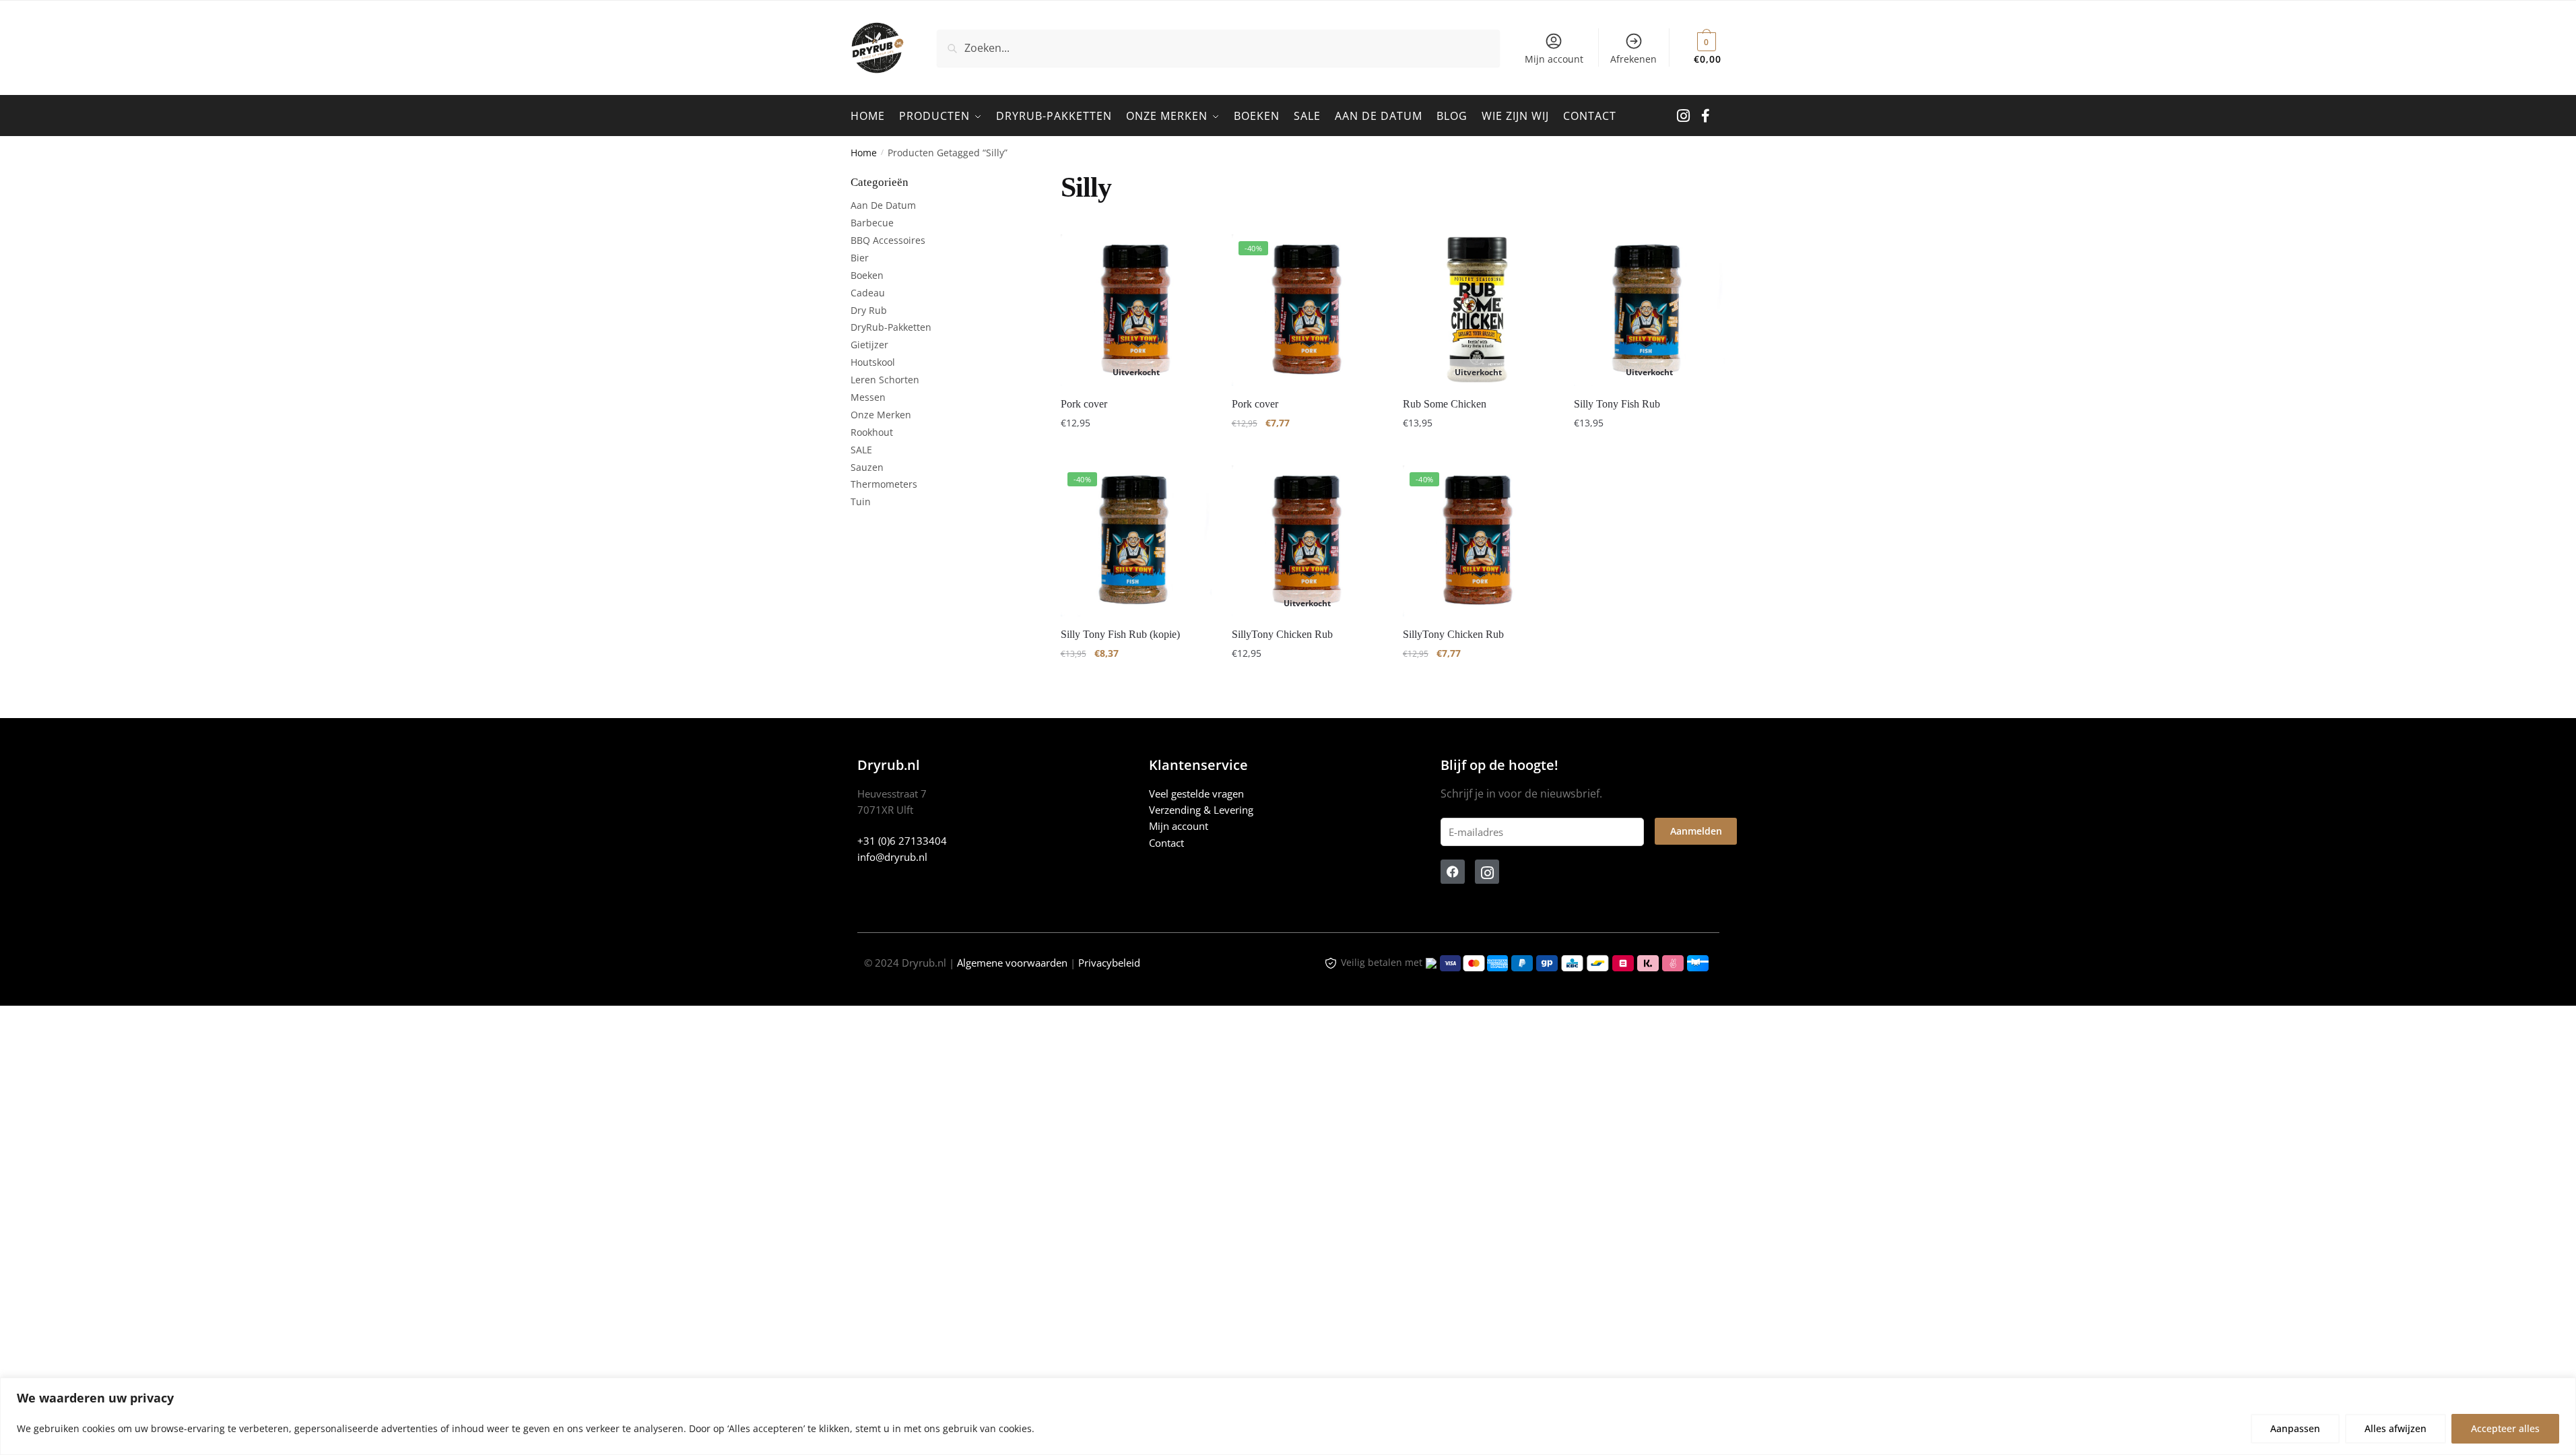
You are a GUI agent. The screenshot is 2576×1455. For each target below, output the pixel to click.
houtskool (873, 362)
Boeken (867, 275)
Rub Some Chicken (1445, 404)
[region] (1288, 1416)
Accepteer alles (2505, 1428)
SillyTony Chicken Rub (1282, 634)
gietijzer (869, 345)
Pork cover (1084, 404)
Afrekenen (1633, 59)
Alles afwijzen (2396, 1428)
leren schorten (885, 380)
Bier (860, 258)
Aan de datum (883, 205)
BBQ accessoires (888, 240)
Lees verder (1136, 450)
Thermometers (884, 484)
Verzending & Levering (1201, 810)
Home (864, 153)
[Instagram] (1487, 872)
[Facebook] (1453, 872)
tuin (861, 502)
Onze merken (881, 415)
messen (868, 397)
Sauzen (867, 467)
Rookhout (872, 432)
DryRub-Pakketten (891, 327)
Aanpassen (2295, 1428)
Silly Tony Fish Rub (1617, 404)
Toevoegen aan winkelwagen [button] (1307, 450)
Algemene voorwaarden (1012, 963)
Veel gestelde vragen (1196, 794)
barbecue (872, 223)
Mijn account (1554, 59)
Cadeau (868, 293)
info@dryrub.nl (892, 857)
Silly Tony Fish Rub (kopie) (1120, 634)
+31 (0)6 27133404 (902, 841)
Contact (1166, 843)
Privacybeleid (1109, 963)
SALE (861, 450)
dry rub (869, 310)
